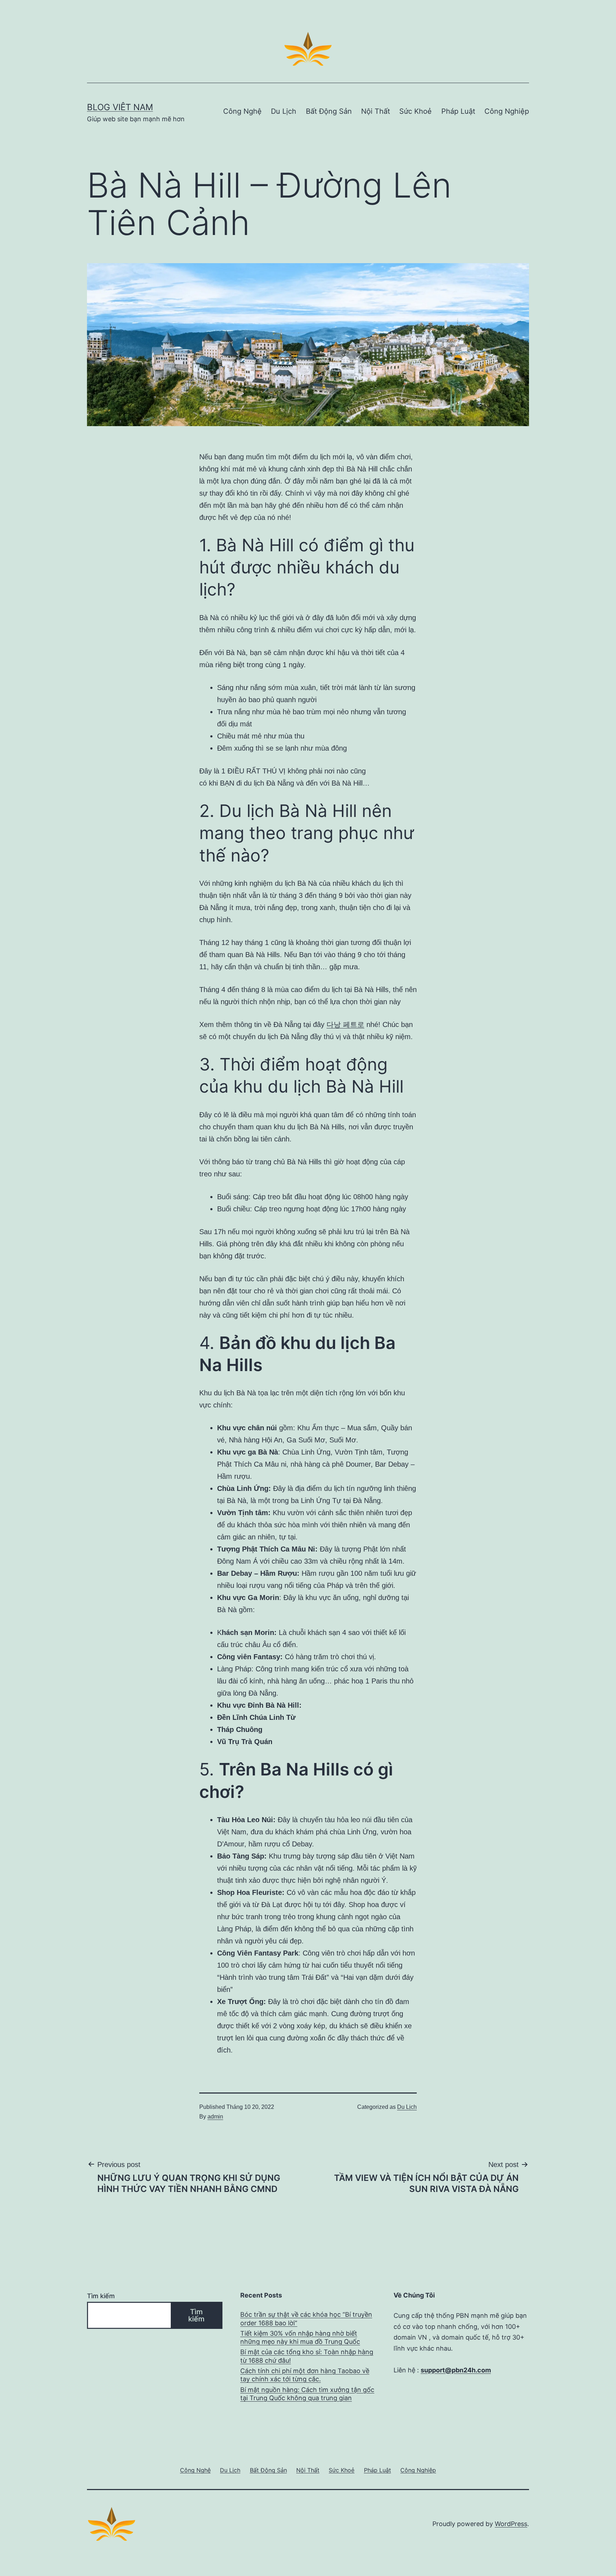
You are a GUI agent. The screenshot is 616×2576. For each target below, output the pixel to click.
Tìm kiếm (101, 2296)
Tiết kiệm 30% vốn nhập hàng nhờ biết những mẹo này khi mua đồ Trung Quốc (300, 2337)
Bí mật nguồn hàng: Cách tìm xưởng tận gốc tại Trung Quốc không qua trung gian (307, 2394)
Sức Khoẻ (415, 111)
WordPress (511, 2524)
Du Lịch (284, 111)
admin (215, 2117)
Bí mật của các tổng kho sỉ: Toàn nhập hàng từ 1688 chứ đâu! (307, 2356)
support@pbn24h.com (456, 2370)
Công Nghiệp (507, 111)
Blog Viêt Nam (120, 107)
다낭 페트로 (345, 1024)
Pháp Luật (458, 111)
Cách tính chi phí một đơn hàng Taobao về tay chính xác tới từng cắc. (305, 2375)
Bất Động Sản (329, 111)
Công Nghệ (242, 111)
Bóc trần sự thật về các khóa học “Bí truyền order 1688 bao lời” (306, 2319)
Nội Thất (376, 111)
